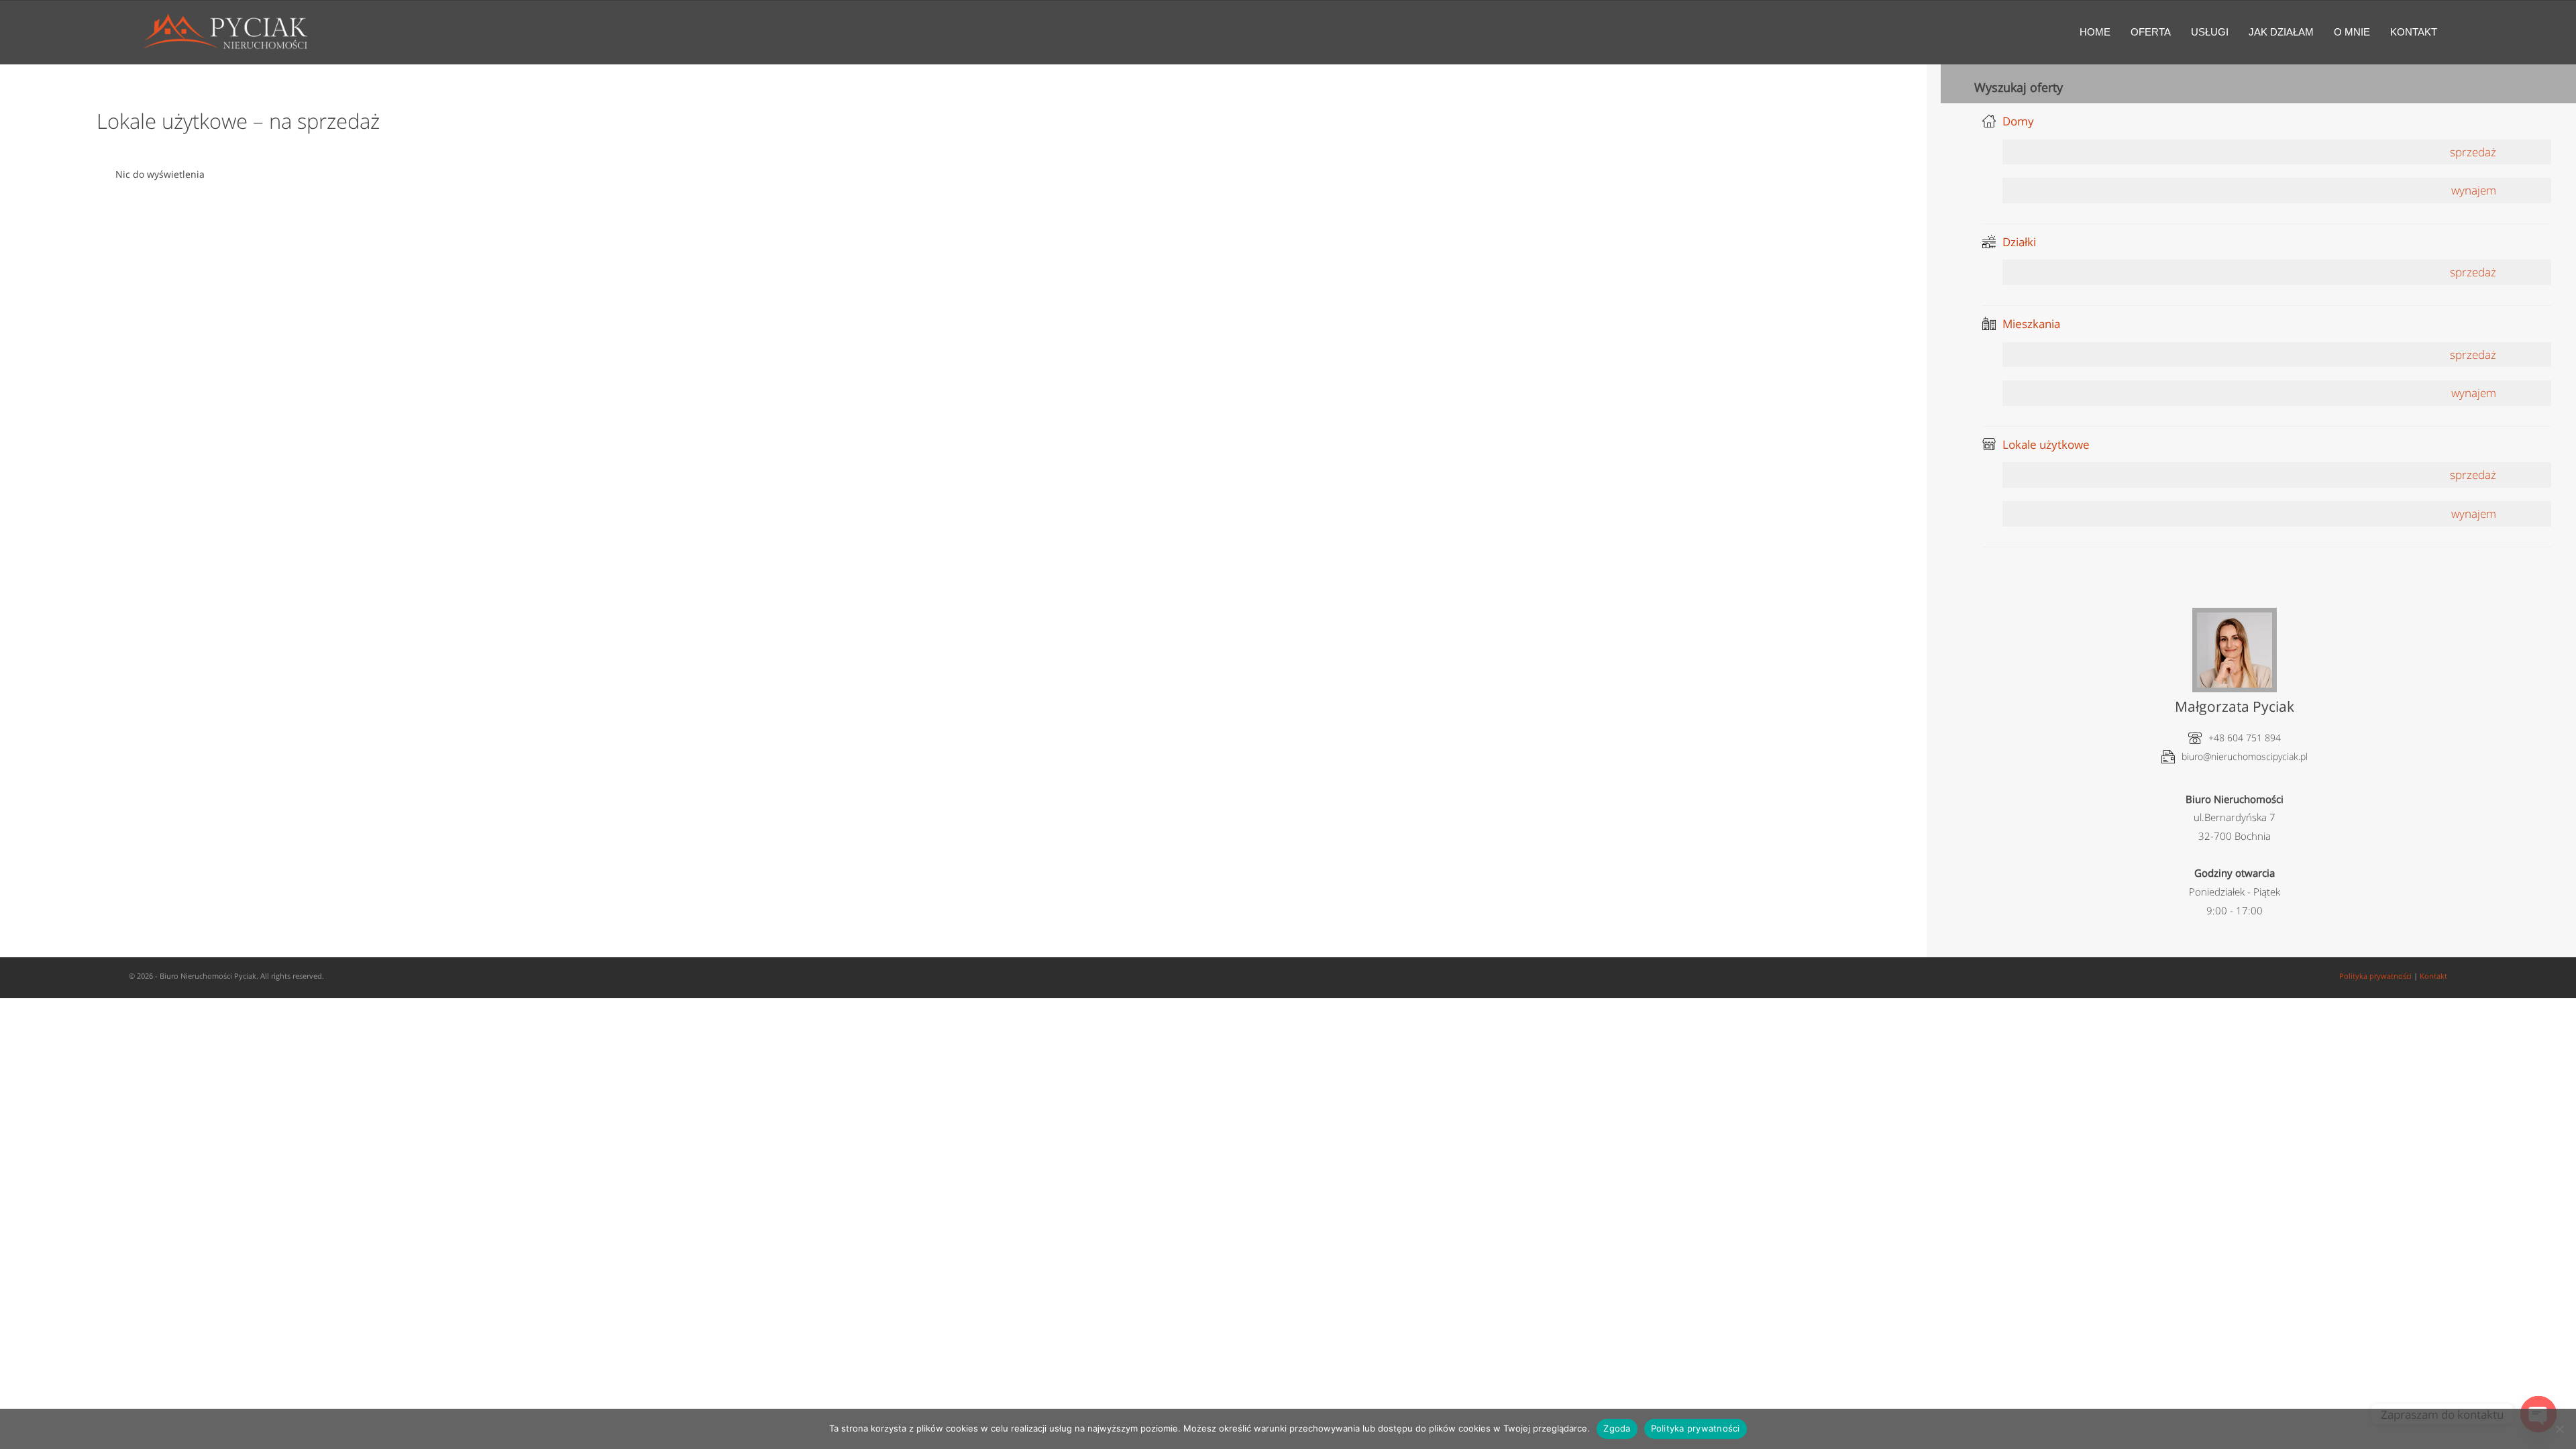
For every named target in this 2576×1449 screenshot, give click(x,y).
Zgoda (1617, 1428)
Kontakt (2414, 32)
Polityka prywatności (2375, 976)
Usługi (2210, 32)
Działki (2019, 242)
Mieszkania (2031, 324)
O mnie (2352, 32)
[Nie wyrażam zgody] (2559, 1429)
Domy (2018, 121)
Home (2095, 32)
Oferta (2151, 32)
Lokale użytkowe (2046, 444)
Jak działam (2281, 32)
